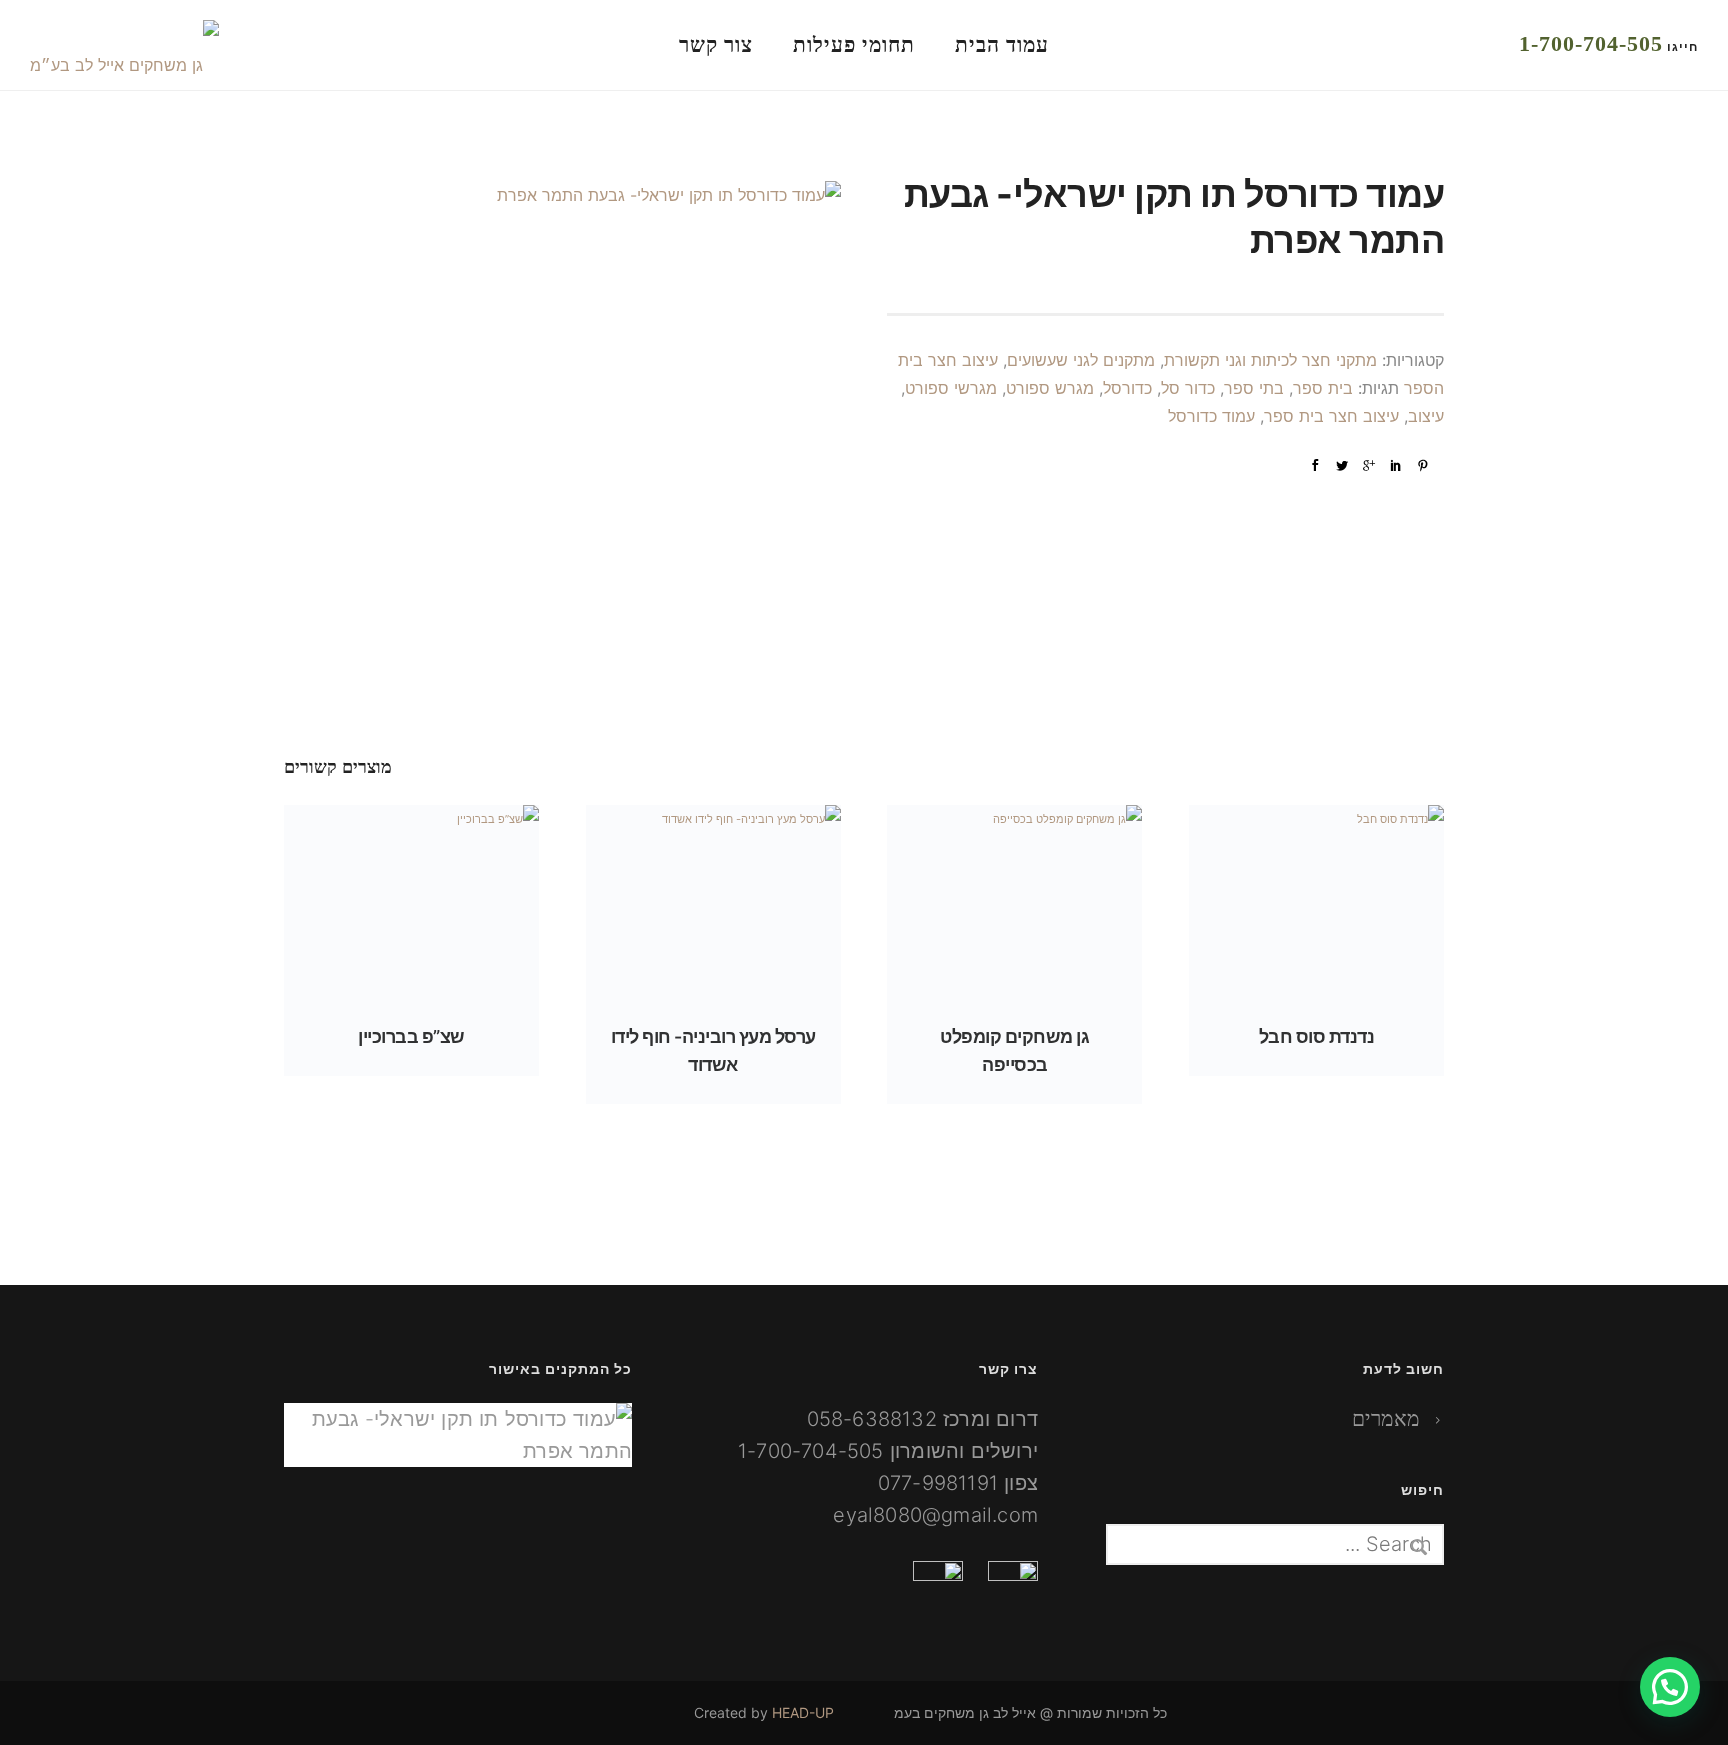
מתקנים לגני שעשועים (1081, 360)
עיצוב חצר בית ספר (1331, 416)
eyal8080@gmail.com (935, 1515)
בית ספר (1323, 388)
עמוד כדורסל (1211, 416)
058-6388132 (872, 1419)
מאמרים (1385, 1419)
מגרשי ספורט (951, 388)
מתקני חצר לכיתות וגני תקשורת (1270, 360)
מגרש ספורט (1050, 388)
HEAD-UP (803, 1712)
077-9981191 (938, 1483)
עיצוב (1426, 416)
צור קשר (716, 45)
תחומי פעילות (854, 45)
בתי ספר (1254, 388)
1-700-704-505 (1591, 43)
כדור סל (1188, 388)
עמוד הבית (1002, 45)
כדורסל (1127, 388)
